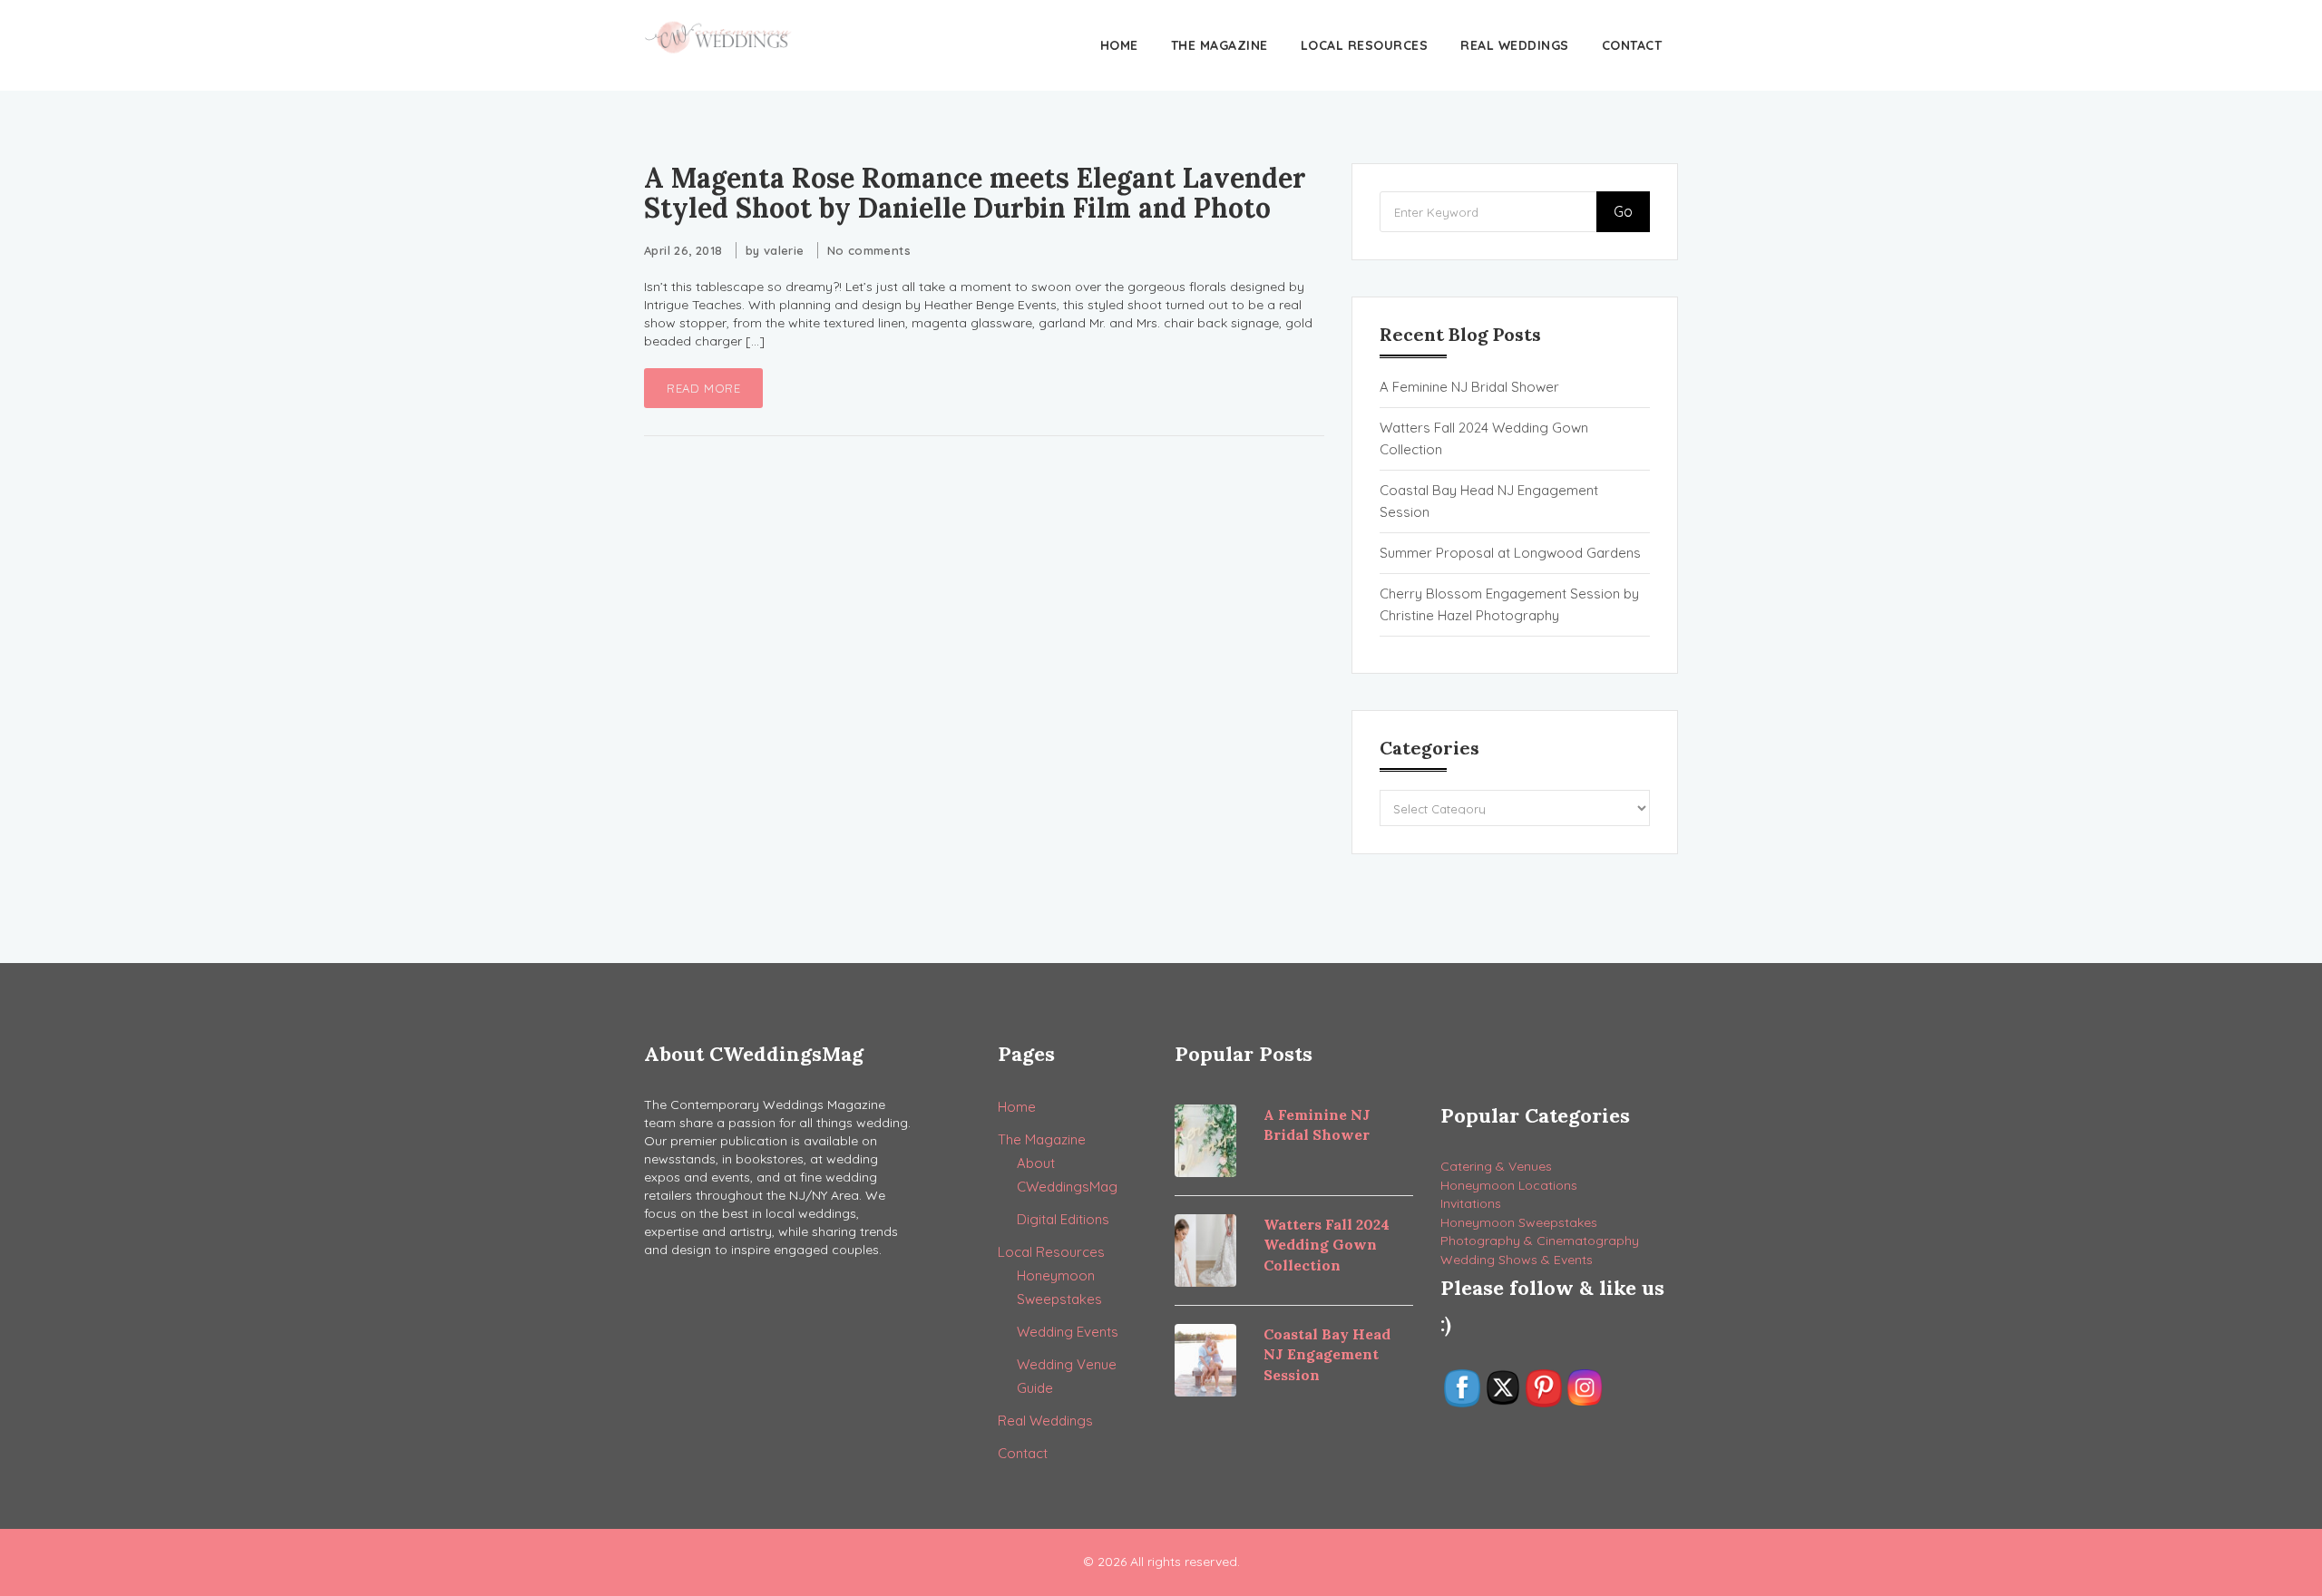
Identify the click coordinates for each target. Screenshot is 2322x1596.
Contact (1632, 45)
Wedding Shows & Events (1517, 1260)
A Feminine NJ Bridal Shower (1469, 387)
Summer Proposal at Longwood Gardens (1510, 553)
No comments (869, 250)
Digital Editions (1063, 1219)
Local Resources (1365, 45)
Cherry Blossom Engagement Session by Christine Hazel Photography (1509, 604)
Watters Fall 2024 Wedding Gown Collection (1484, 438)
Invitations (1471, 1203)
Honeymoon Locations (1509, 1185)
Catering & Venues (1496, 1166)
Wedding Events (1068, 1332)
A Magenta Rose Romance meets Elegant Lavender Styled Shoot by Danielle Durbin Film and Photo (975, 193)
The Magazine (1220, 45)
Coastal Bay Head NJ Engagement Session (1489, 501)
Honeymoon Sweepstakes (1519, 1222)
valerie (784, 250)
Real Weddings (1515, 45)
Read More (703, 388)
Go (1623, 211)
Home (1119, 45)
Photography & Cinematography (1540, 1241)
